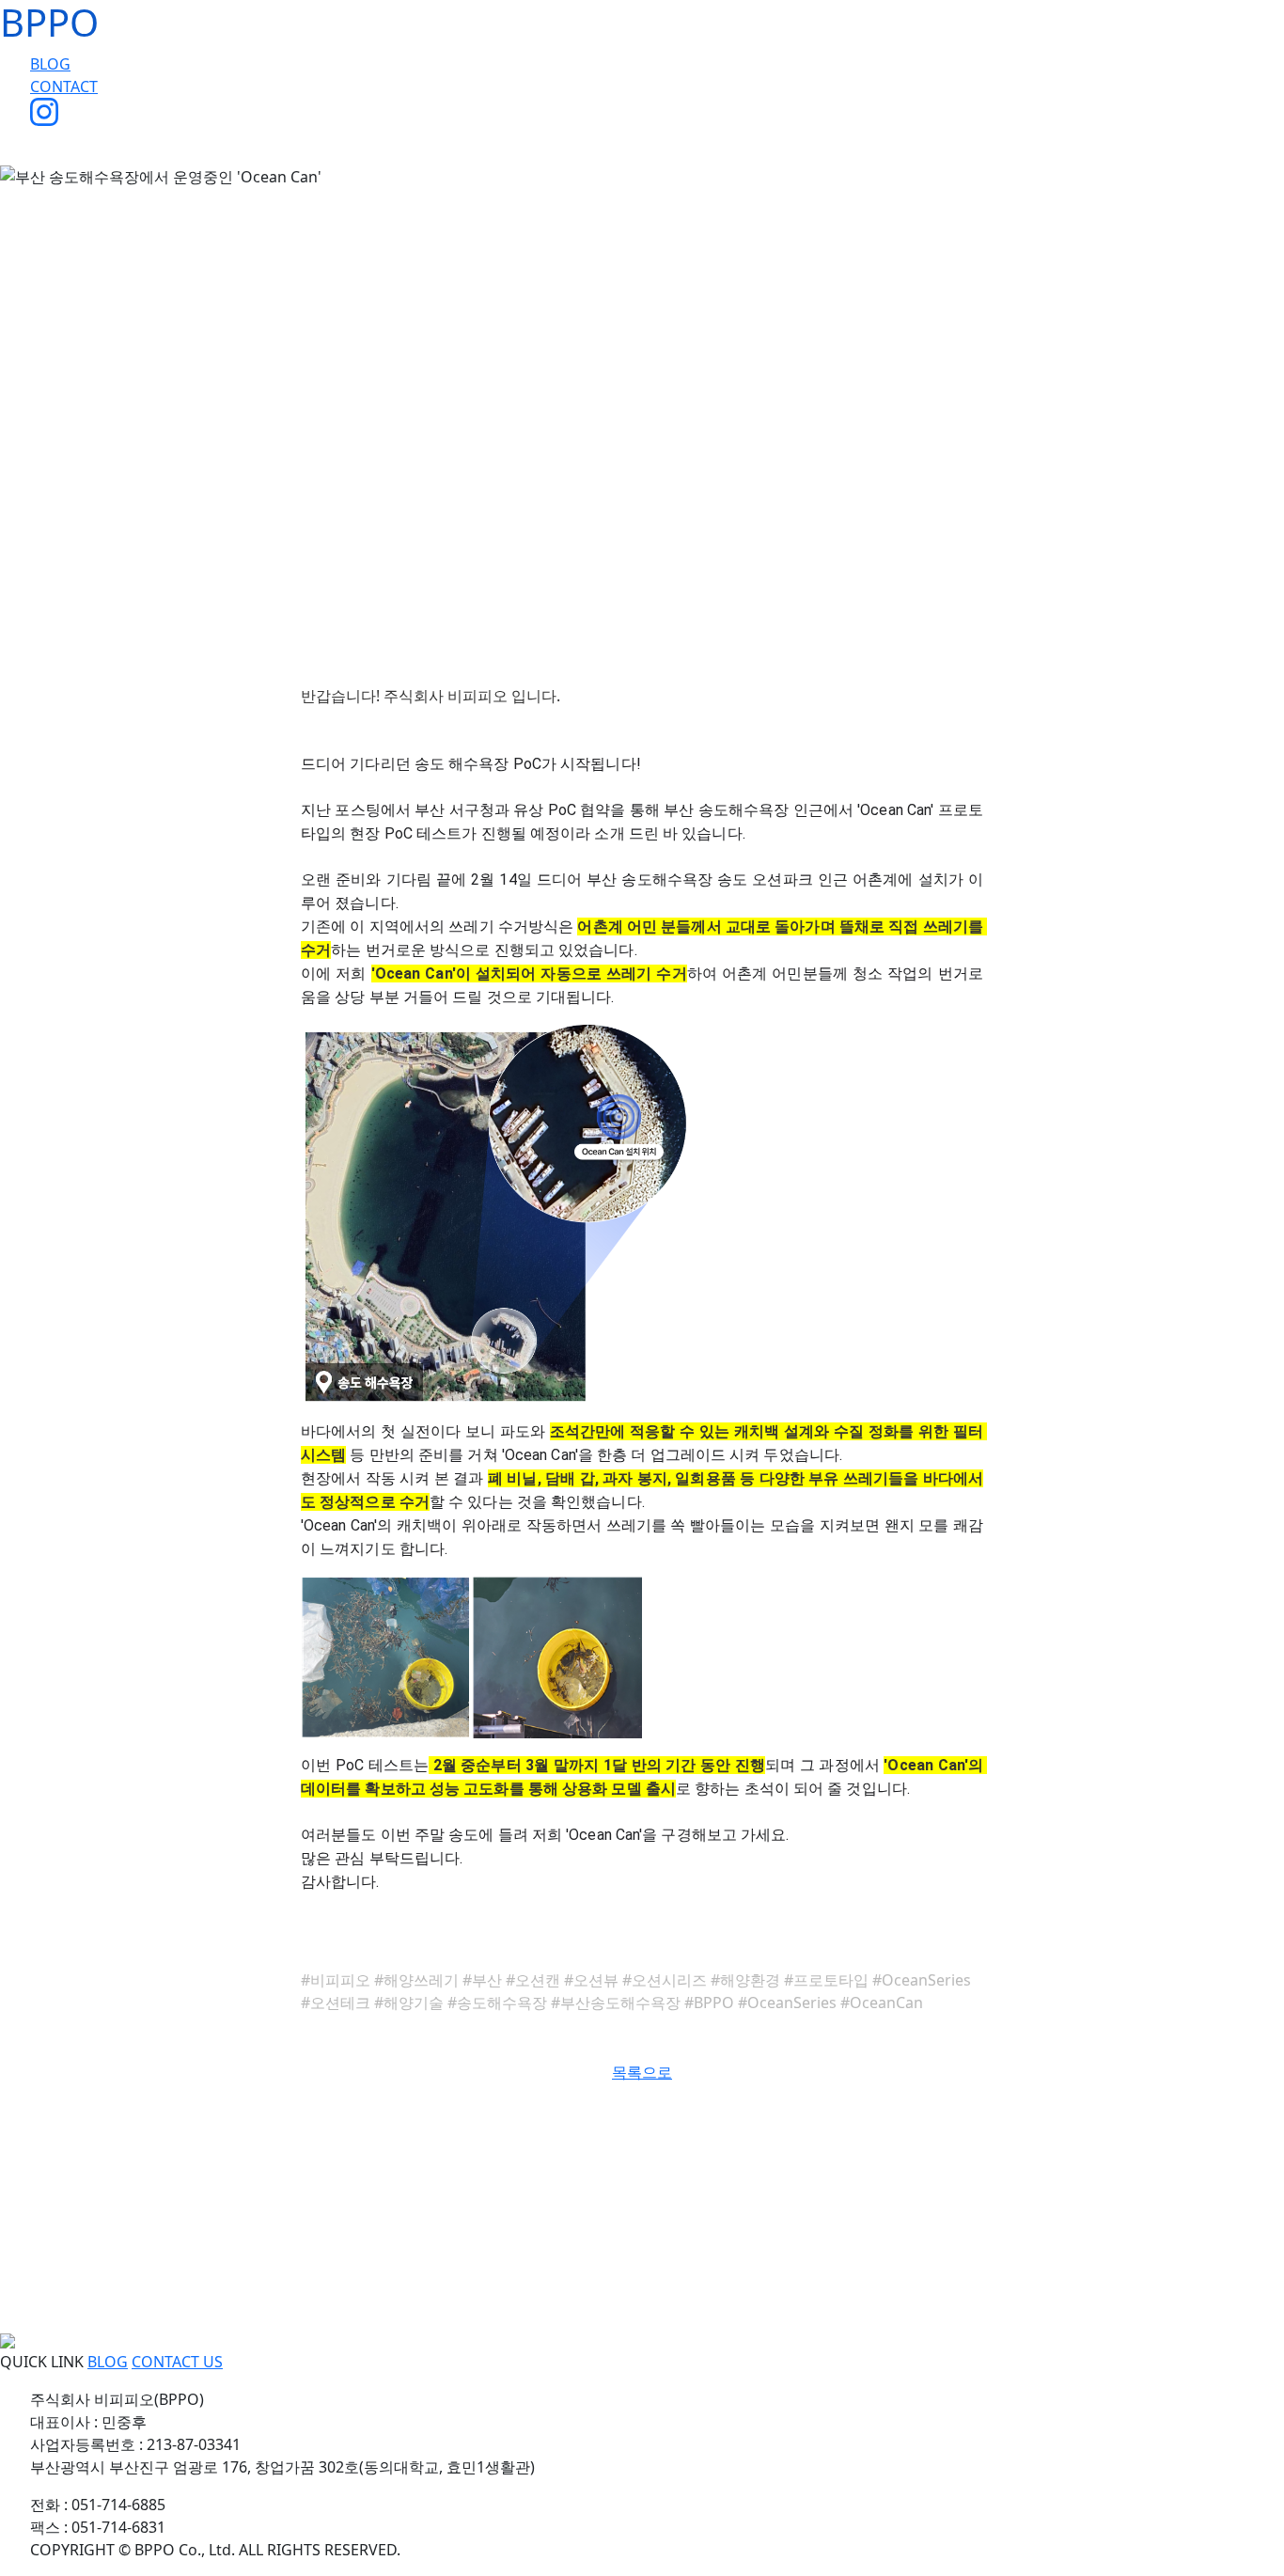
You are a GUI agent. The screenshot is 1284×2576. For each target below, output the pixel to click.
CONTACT (64, 86)
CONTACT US (177, 2362)
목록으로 (642, 2072)
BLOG (50, 64)
